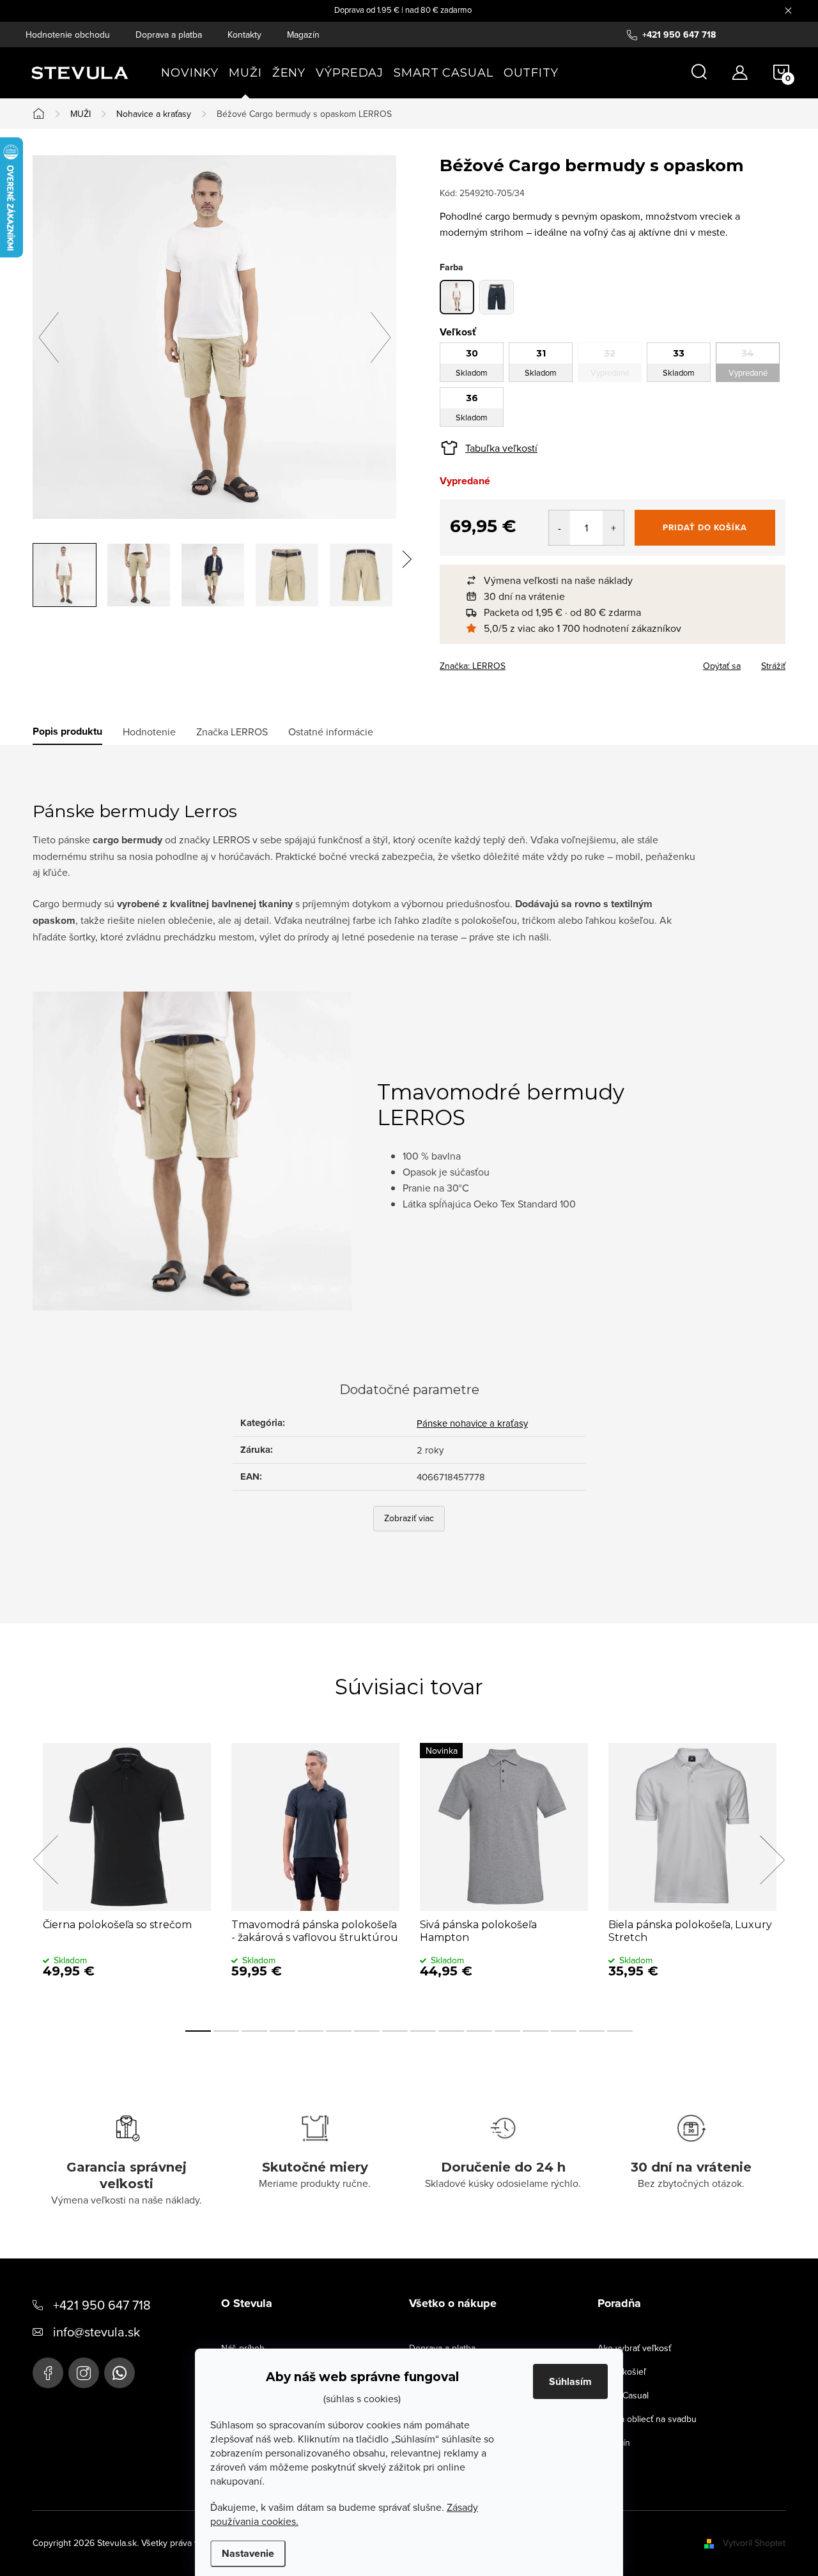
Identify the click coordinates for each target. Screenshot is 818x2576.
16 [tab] (620, 2031)
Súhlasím (570, 2381)
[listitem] (619, 580)
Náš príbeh (243, 2348)
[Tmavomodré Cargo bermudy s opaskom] (497, 297)
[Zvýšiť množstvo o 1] (613, 528)
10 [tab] (451, 2031)
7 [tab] (367, 2031)
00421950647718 (120, 2373)
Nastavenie (248, 2553)
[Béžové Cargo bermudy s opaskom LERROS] (457, 297)
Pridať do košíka (705, 527)
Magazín (303, 34)
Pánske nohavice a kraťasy (472, 1423)
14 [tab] (564, 2031)
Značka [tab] (232, 732)
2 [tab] (226, 2031)
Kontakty (244, 34)
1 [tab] (198, 2031)
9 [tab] (423, 2031)
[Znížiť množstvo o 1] (559, 528)
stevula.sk (84, 2373)
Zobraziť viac (409, 1518)
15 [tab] (592, 2031)
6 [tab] (339, 2031)
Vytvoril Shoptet (754, 2543)
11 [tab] (479, 2031)
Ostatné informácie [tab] (331, 732)
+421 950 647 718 (102, 2305)
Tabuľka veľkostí (501, 448)
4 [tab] (282, 2031)
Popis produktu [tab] (67, 732)
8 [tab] (395, 2031)
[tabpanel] (127, 1874)
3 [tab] (254, 2031)
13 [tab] (536, 2031)
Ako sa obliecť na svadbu (647, 2419)
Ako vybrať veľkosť (634, 2348)
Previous (45, 1860)
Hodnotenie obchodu (68, 34)
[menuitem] (190, 73)
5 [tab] (311, 2031)
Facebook (48, 2373)
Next (772, 1860)
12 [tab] (507, 2031)
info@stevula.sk (96, 2332)
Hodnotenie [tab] (149, 732)
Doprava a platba (169, 34)
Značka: (473, 666)
